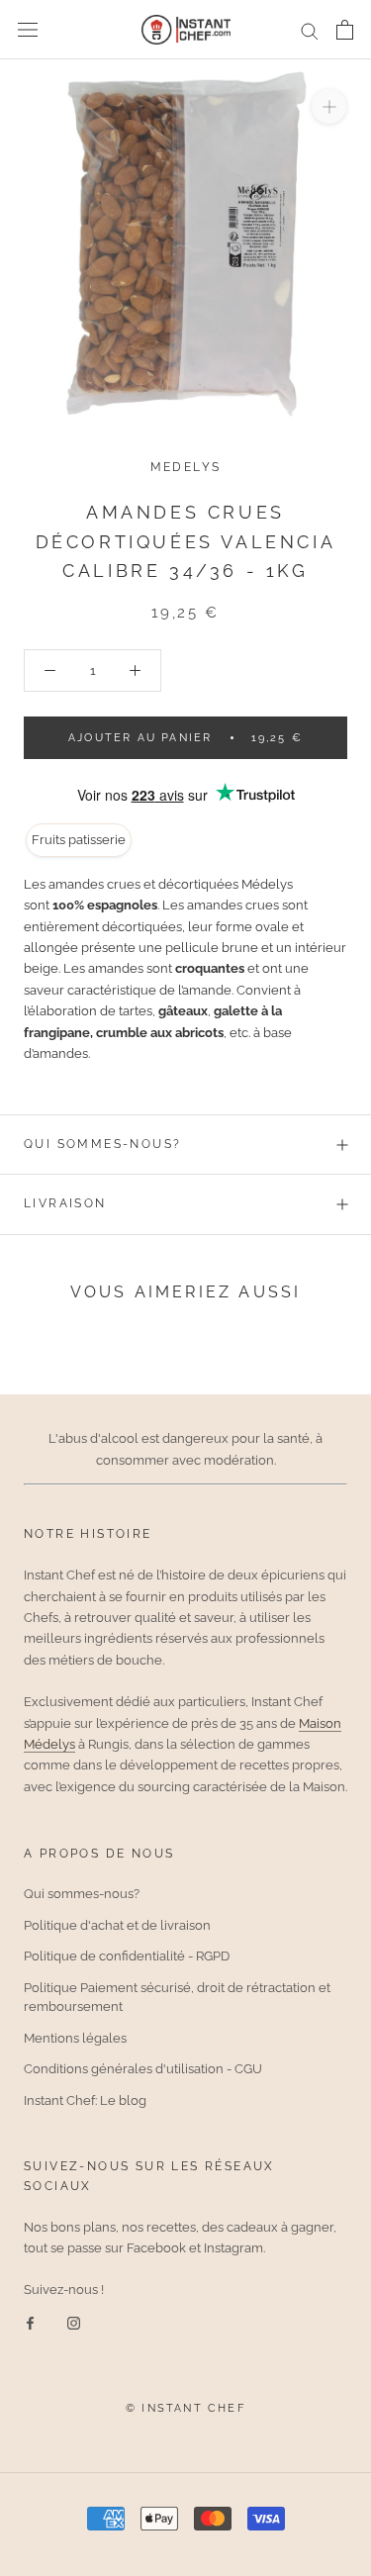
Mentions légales (75, 2038)
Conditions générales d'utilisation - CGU (143, 2069)
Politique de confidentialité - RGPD (127, 1956)
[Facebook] (30, 2322)
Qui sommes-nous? (102, 1144)
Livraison (65, 1203)
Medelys (186, 467)
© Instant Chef (185, 2408)
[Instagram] (74, 2322)
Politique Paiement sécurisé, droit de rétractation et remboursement (177, 1998)
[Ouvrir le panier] (345, 30)
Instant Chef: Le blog (85, 2100)
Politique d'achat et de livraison (117, 1925)
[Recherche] (310, 30)
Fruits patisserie (79, 840)
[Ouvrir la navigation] (28, 30)
